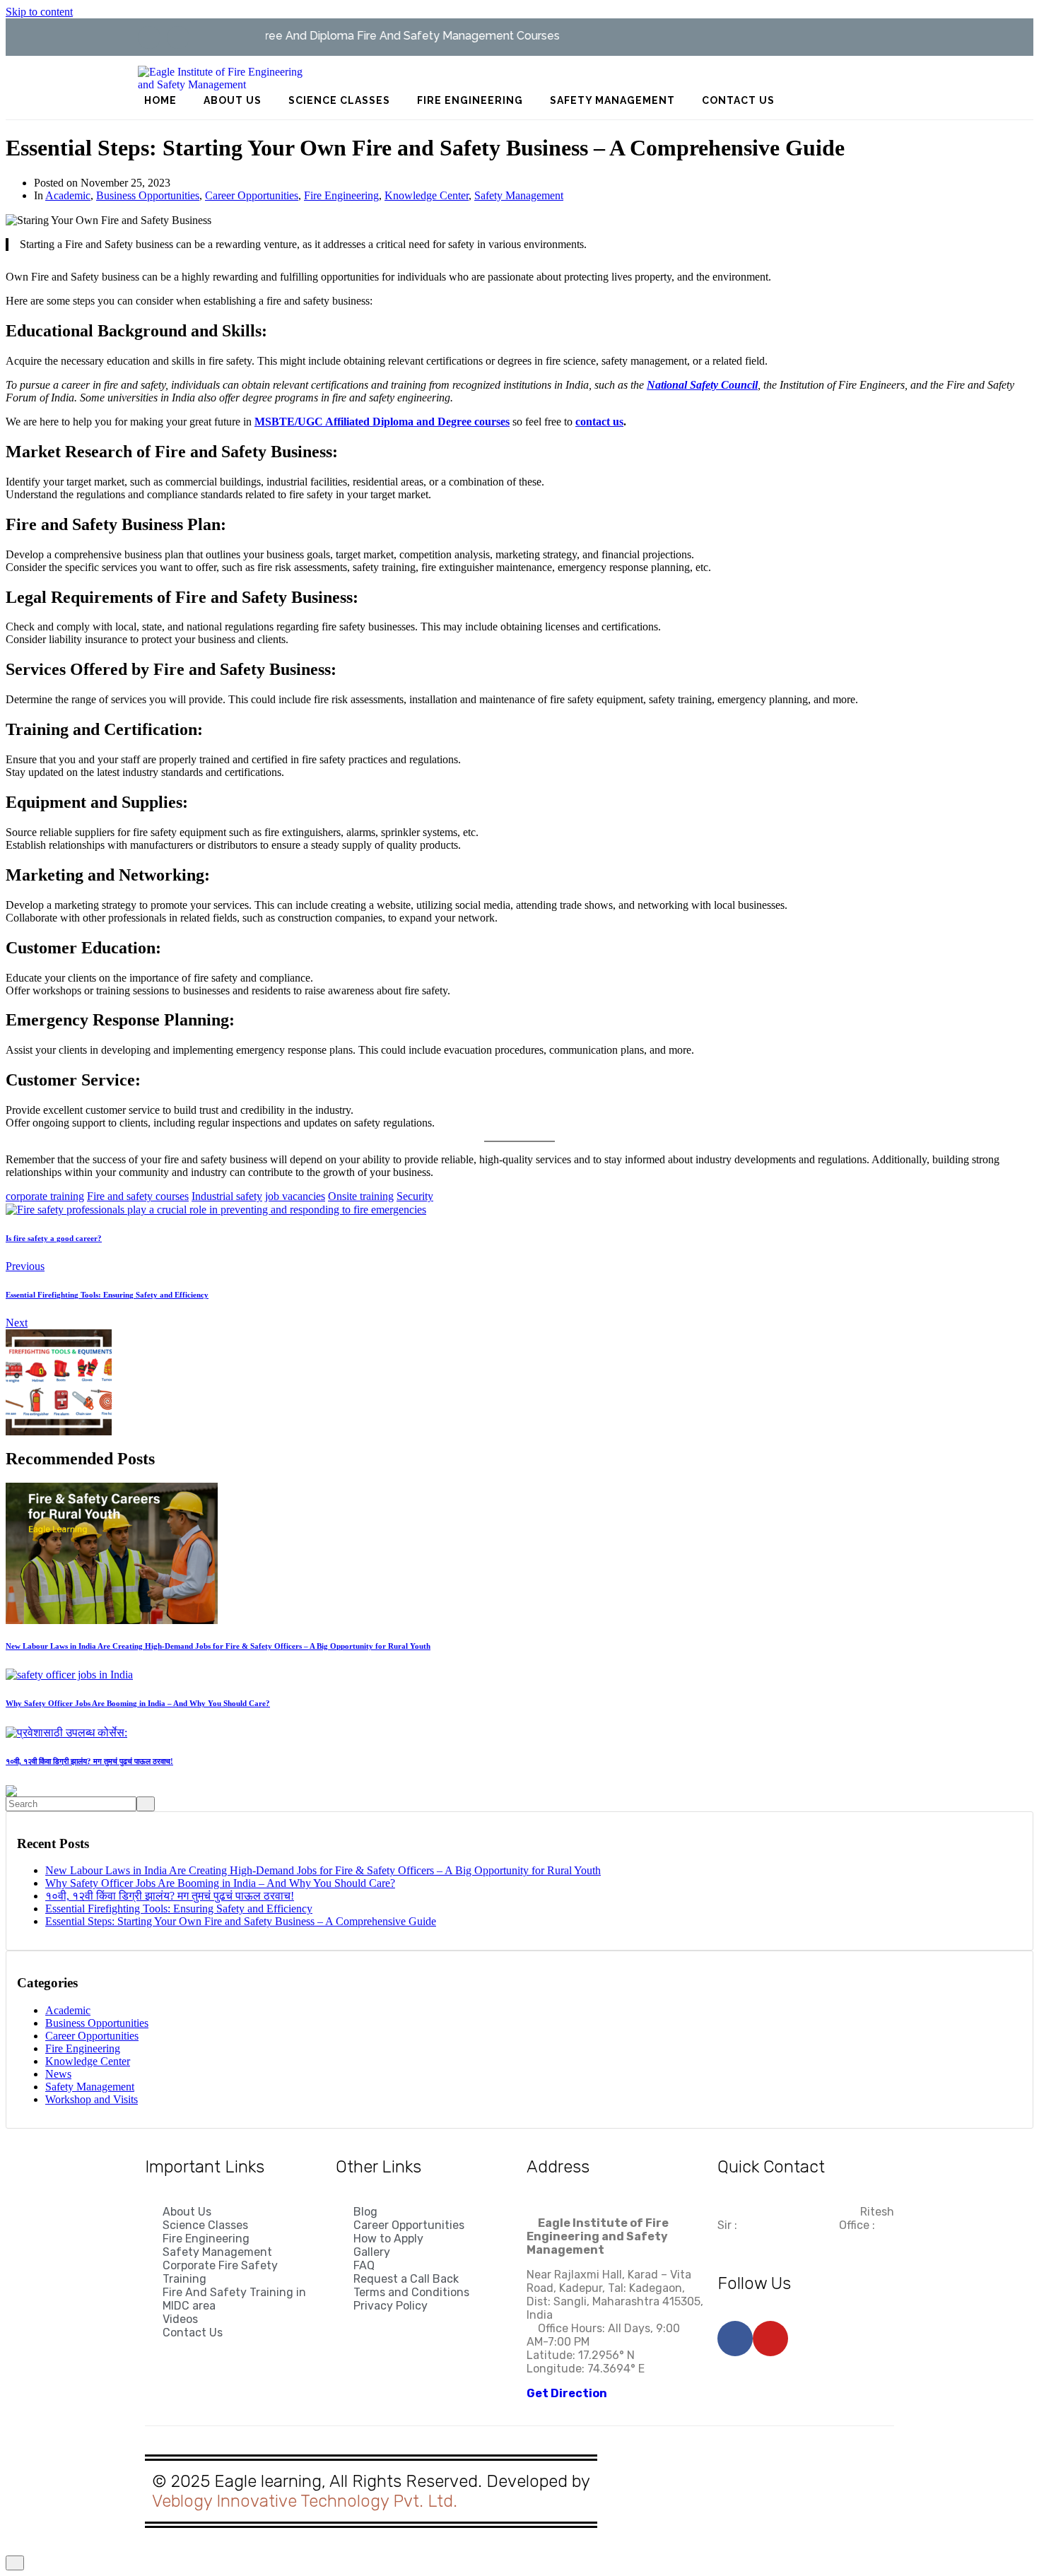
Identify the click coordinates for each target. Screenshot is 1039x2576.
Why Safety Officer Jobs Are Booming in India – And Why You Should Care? (220, 1883)
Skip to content (39, 12)
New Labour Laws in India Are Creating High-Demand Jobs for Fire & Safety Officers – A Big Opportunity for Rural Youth (323, 1870)
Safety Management (612, 100)
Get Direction (567, 2393)
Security (415, 1196)
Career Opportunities (252, 195)
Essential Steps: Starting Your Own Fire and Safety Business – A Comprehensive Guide (241, 1921)
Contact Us (738, 100)
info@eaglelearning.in (787, 2212)
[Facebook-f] (149, 37)
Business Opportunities (148, 195)
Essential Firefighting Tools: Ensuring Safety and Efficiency (179, 1909)
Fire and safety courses (138, 1196)
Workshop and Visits (92, 2099)
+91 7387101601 (782, 2225)
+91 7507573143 (761, 2239)
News (58, 2074)
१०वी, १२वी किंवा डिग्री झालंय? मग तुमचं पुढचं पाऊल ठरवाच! (170, 1896)
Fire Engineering (470, 100)
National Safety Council (702, 385)
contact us (599, 422)
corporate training (45, 1196)
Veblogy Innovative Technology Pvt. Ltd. (305, 2501)
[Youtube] (178, 37)
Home (160, 100)
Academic (68, 195)
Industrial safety (227, 1196)
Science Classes (339, 100)
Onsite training (361, 1196)
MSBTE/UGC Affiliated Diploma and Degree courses (382, 422)
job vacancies (295, 1196)
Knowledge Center (427, 195)
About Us (233, 100)
